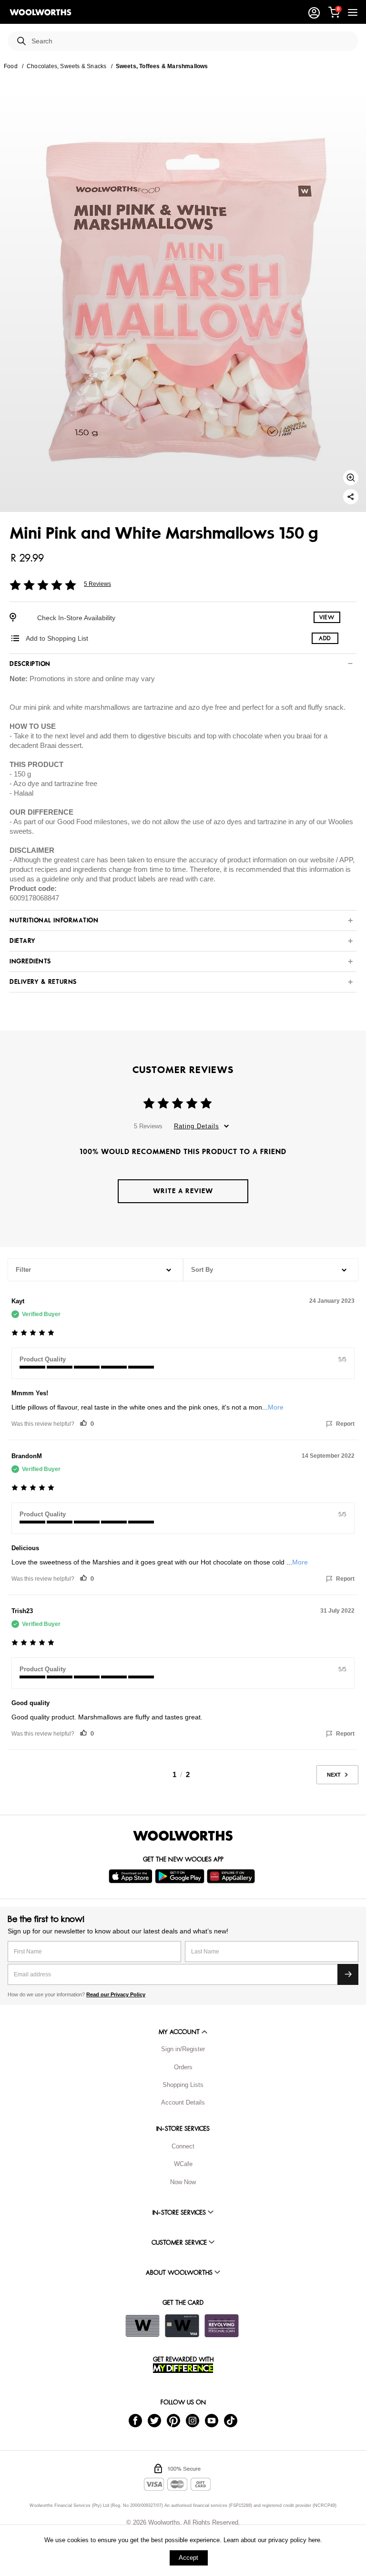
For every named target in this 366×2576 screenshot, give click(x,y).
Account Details (183, 2102)
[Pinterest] (173, 2420)
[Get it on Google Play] (181, 1876)
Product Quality (43, 1359)
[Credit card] (182, 2326)
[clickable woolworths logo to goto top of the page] (183, 1836)
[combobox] (191, 41)
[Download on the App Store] (132, 1876)
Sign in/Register (183, 2049)
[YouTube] (212, 2420)
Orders (183, 2067)
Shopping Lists (183, 2085)
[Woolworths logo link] (41, 12)
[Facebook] (135, 2420)
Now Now (183, 2182)
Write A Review (183, 1191)
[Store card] (142, 2326)
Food (11, 66)
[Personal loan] (222, 2326)
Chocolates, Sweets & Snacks (66, 66)
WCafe (183, 2164)
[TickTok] (231, 2420)
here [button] (314, 2540)
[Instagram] (193, 2420)
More (276, 1407)
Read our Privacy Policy (116, 1994)
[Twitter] (154, 2420)
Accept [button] (188, 2558)
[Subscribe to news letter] (348, 1974)
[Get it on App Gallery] (232, 1876)
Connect (183, 2146)
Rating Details (197, 1126)
